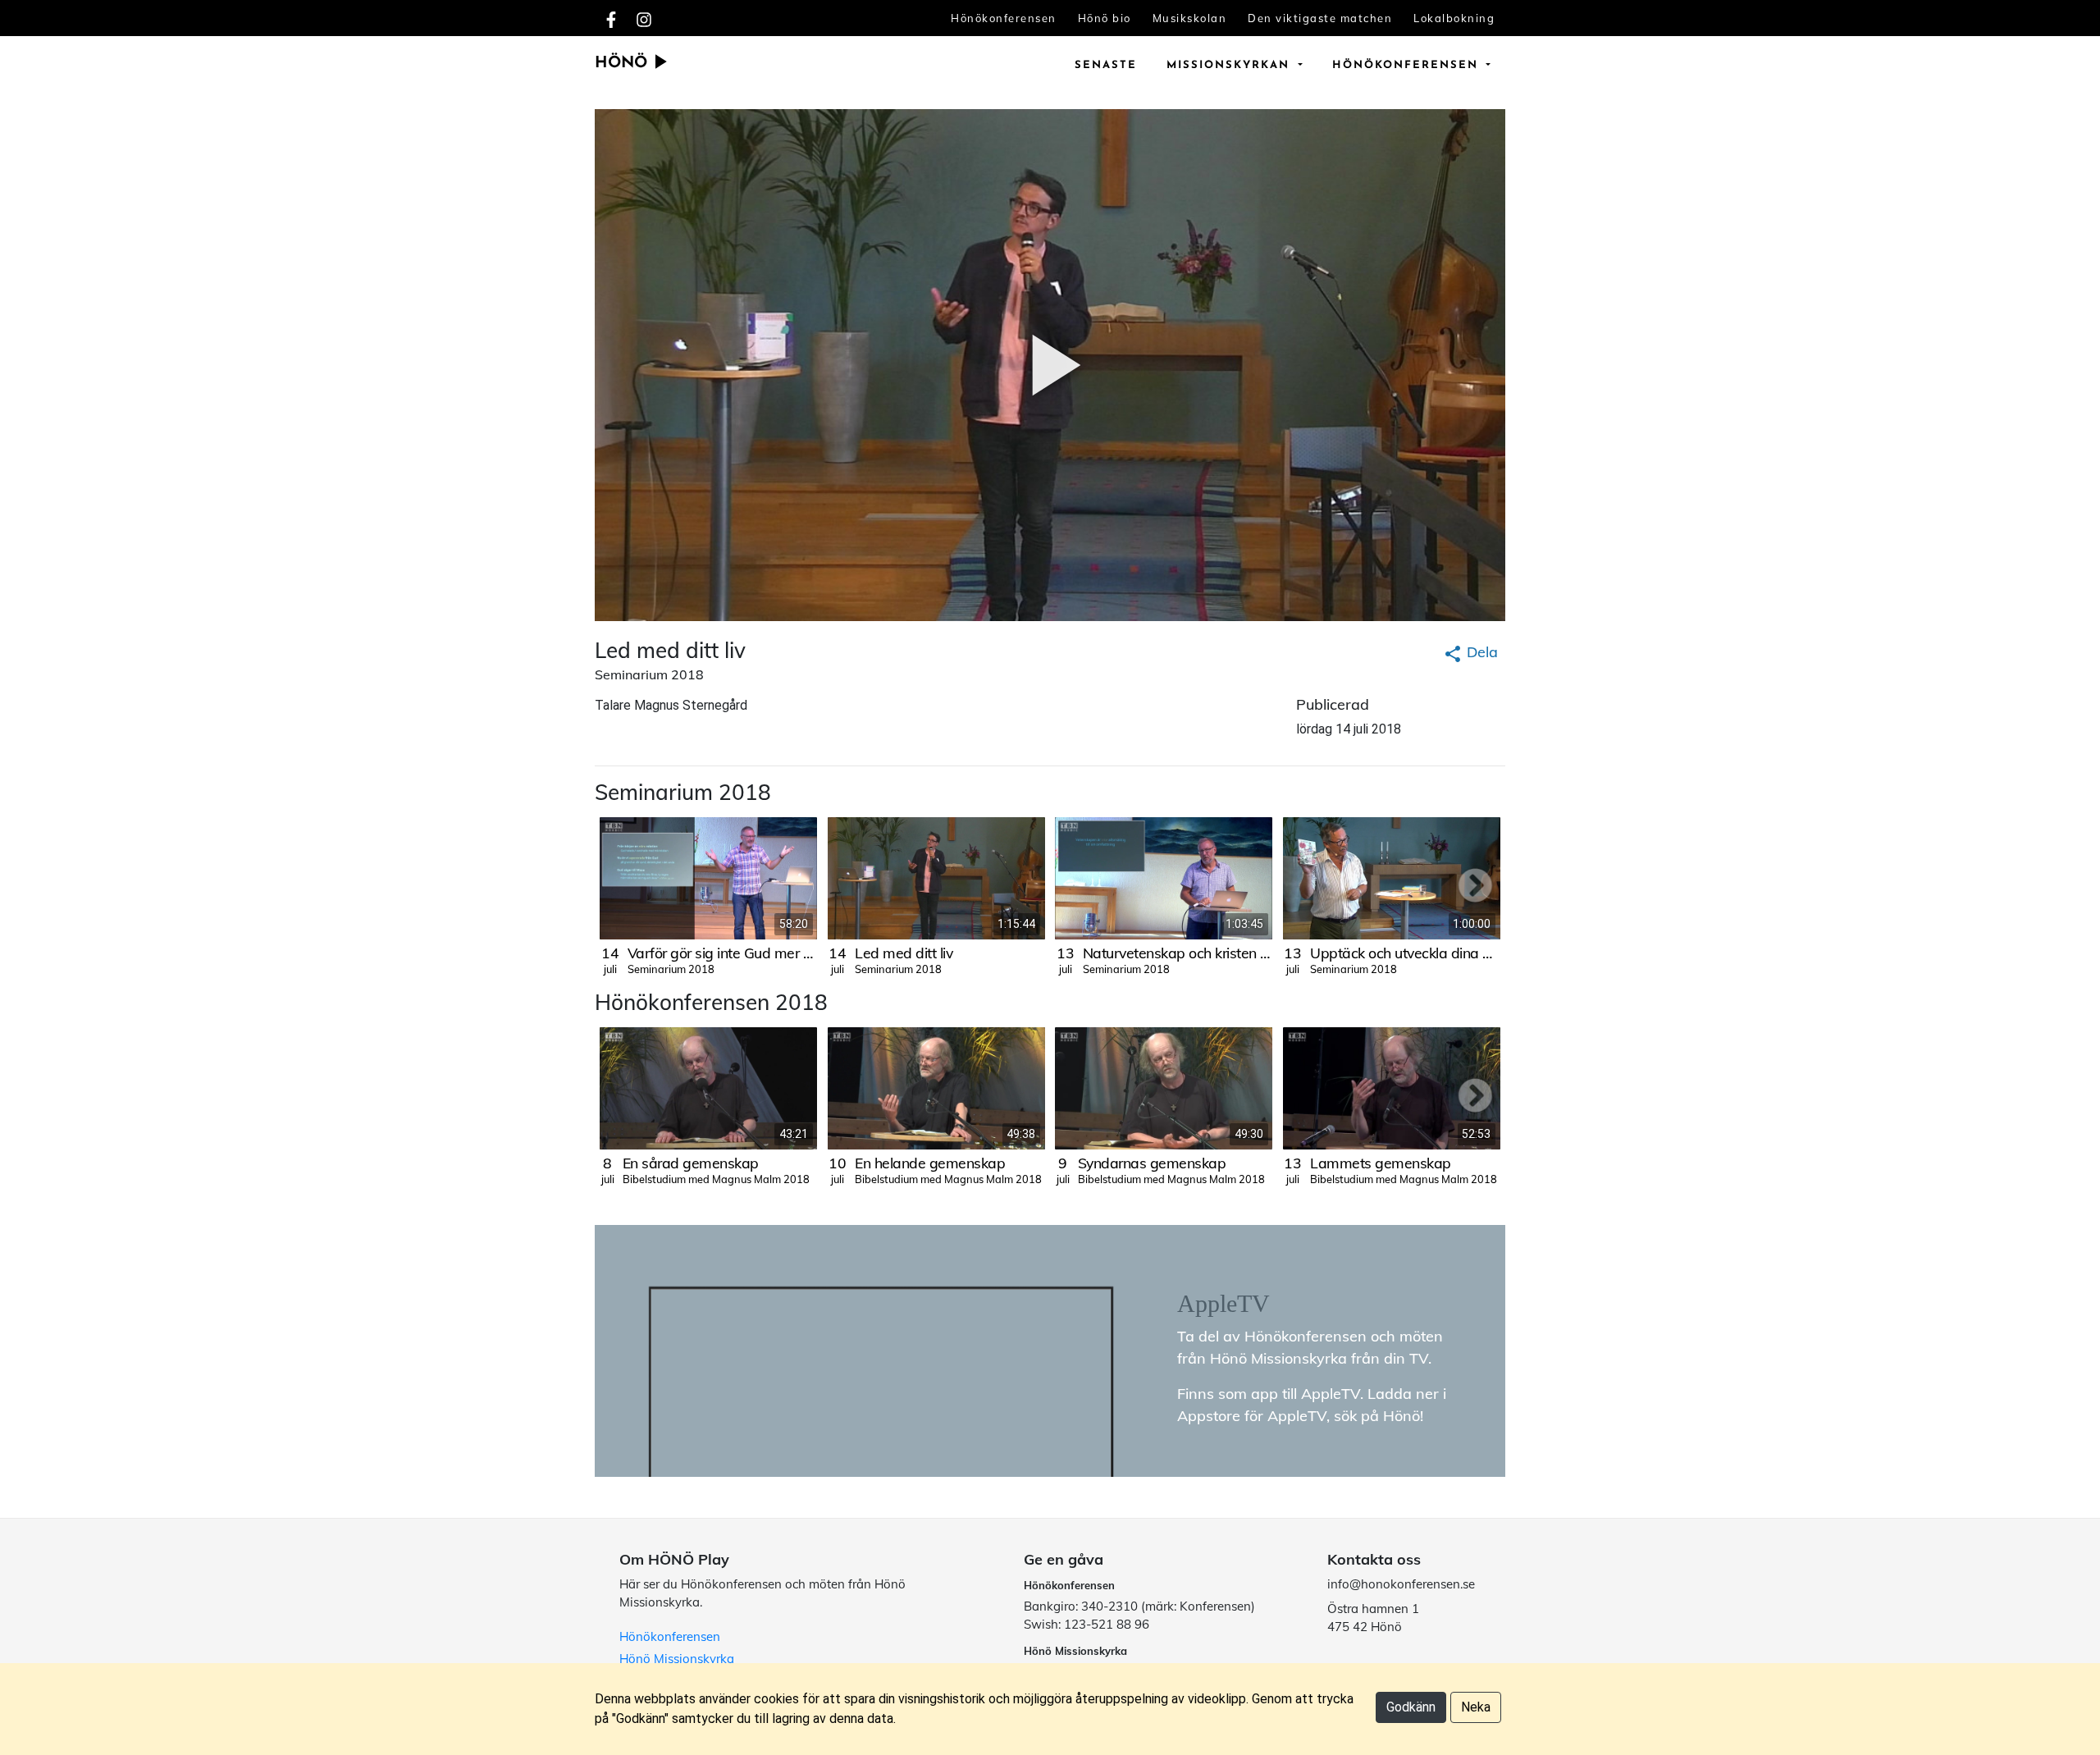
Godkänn (1411, 1707)
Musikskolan (1190, 18)
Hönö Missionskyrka (677, 1659)
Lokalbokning (1454, 18)
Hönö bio (1105, 18)
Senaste (1106, 65)
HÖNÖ (623, 64)
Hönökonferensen (1004, 18)
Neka (1476, 1707)
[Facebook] (611, 18)
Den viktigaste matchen (1320, 18)
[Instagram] (644, 18)
